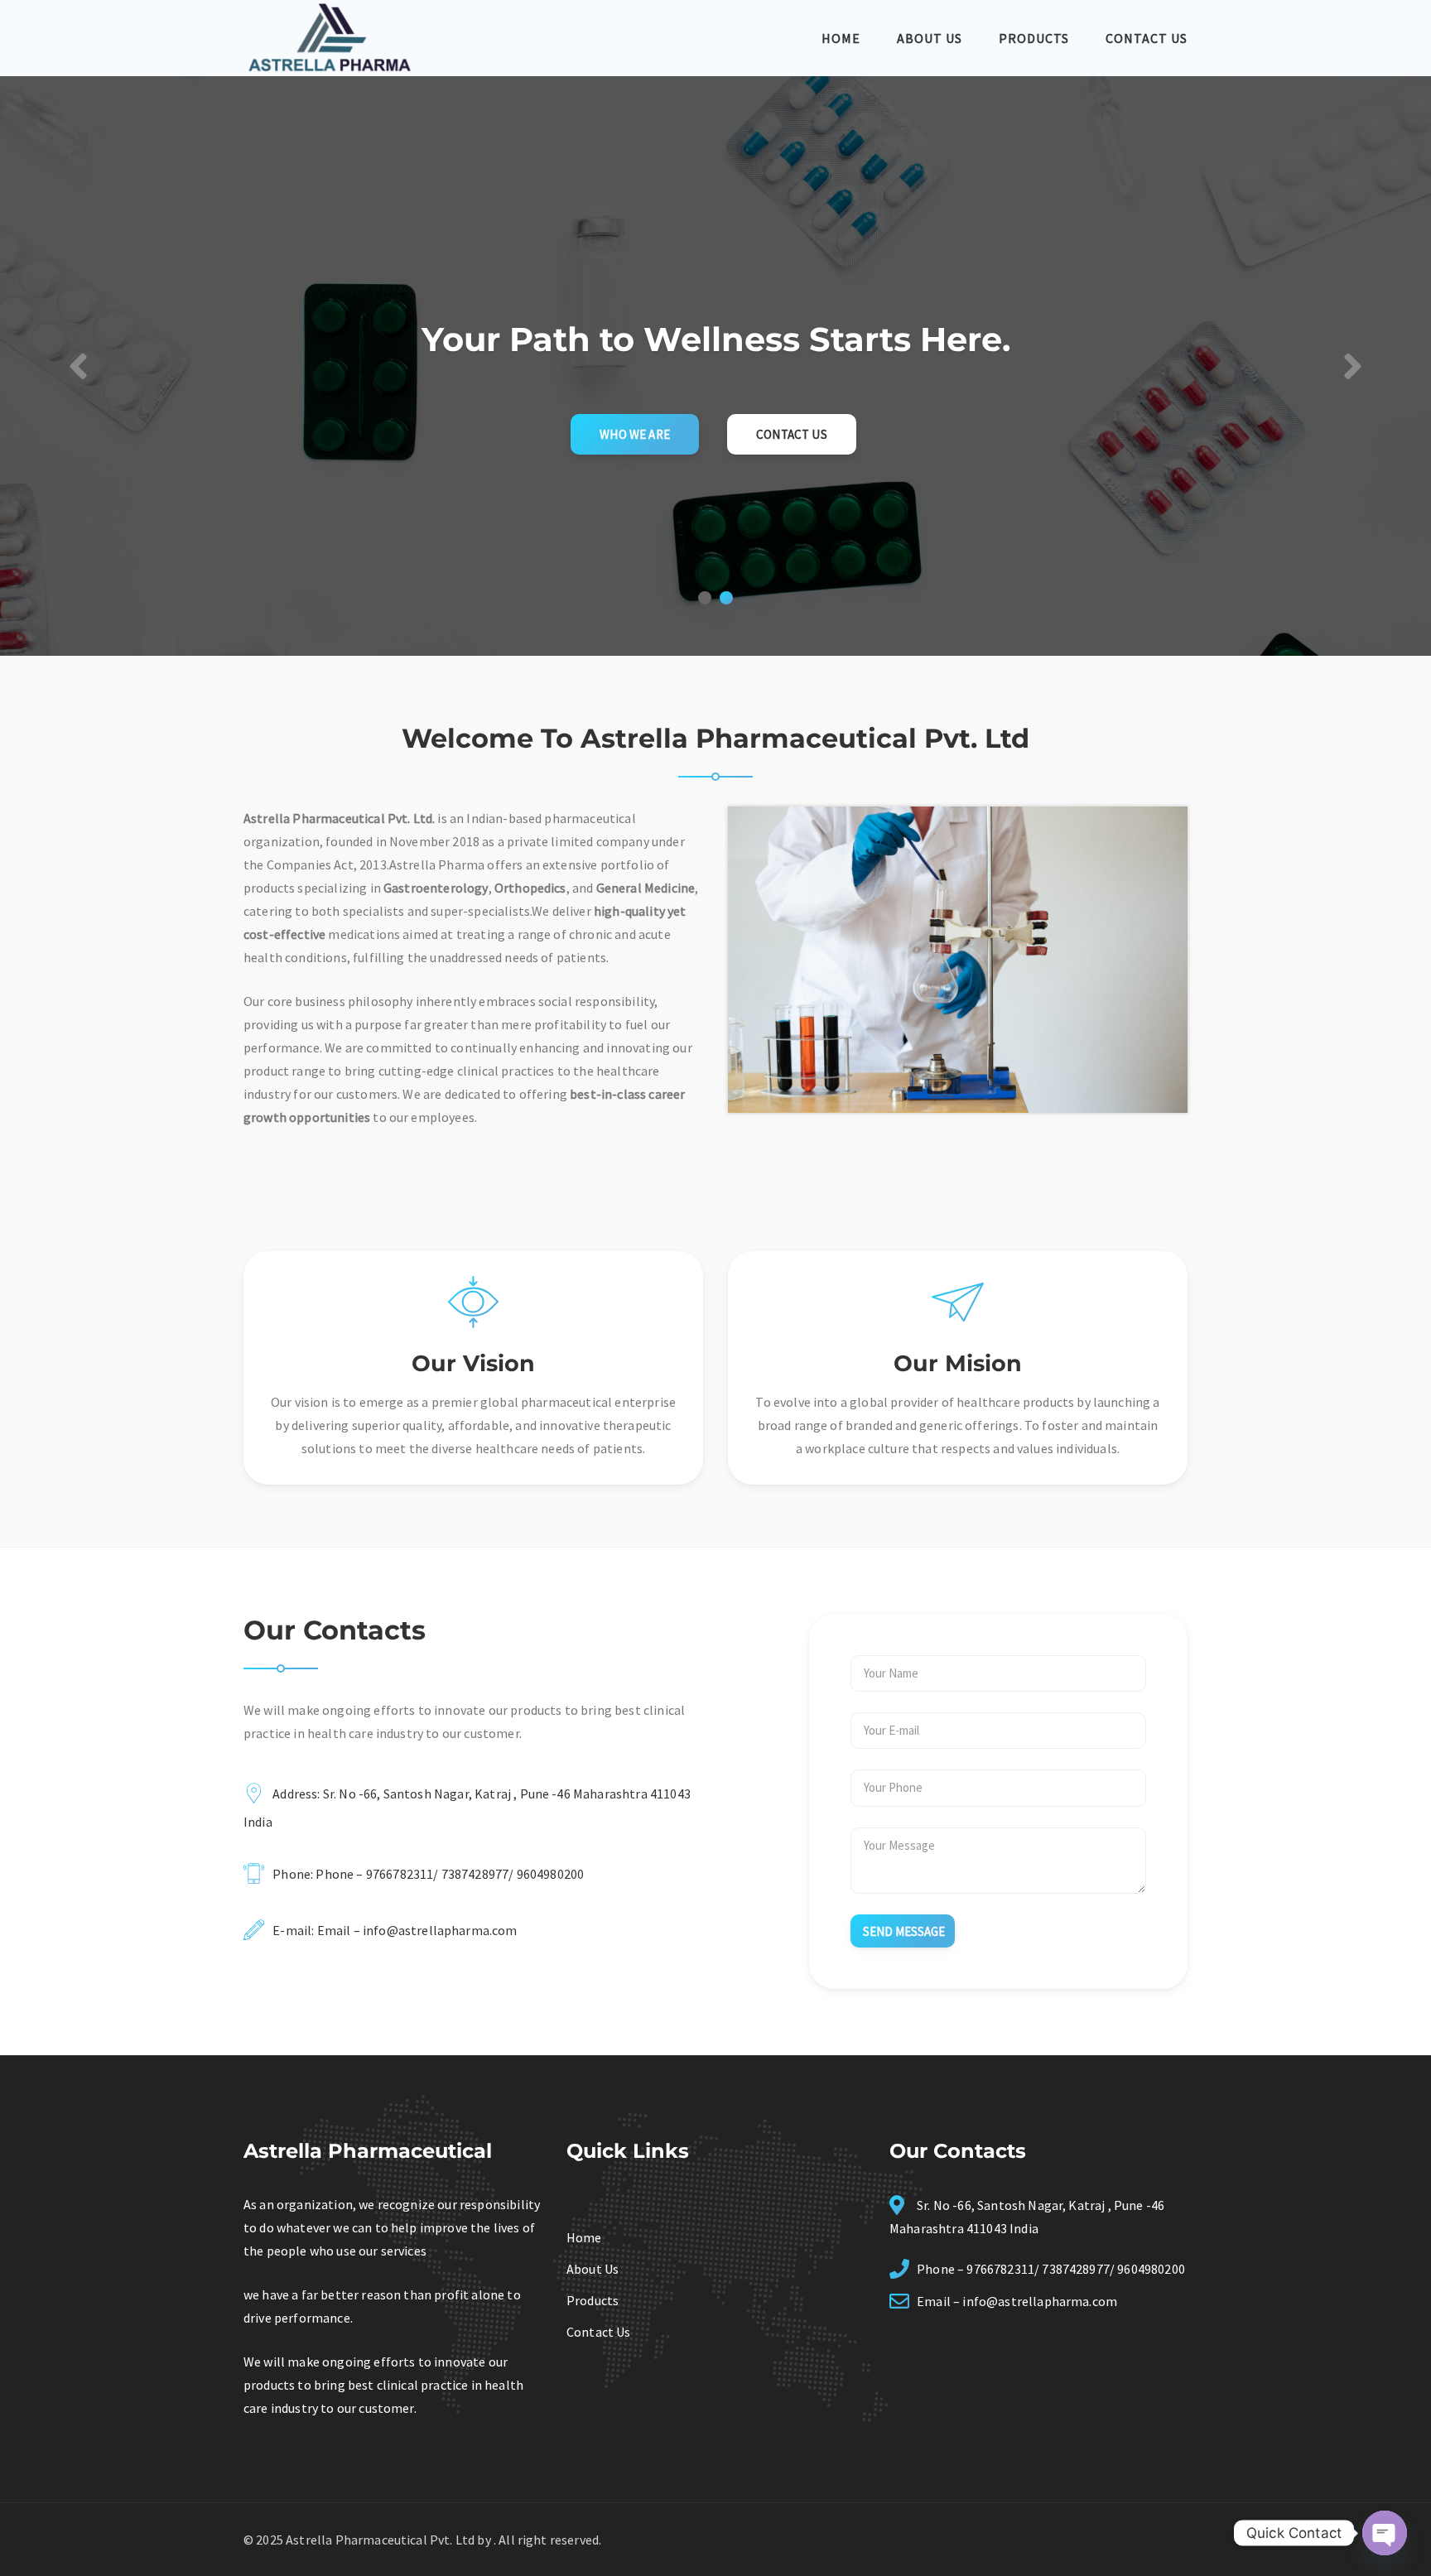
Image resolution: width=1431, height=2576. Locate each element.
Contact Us (1147, 38)
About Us (930, 38)
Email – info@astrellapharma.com (417, 1930)
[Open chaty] (1385, 2533)
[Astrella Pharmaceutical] (329, 36)
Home (841, 38)
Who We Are (635, 434)
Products (1034, 38)
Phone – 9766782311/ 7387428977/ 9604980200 (450, 1874)
